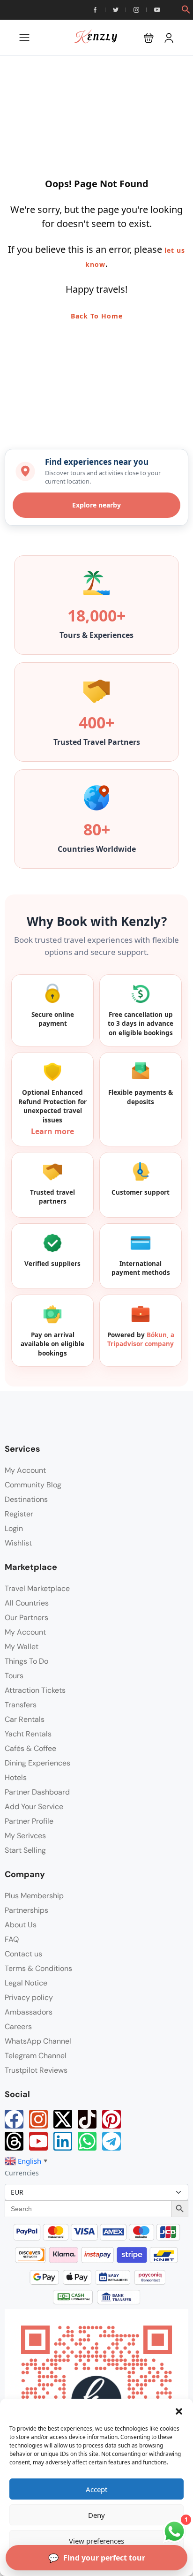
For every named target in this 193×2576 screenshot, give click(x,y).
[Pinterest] (111, 2119)
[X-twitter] (63, 2119)
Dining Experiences (37, 1763)
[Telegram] (111, 2141)
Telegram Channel (36, 2056)
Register (19, 1514)
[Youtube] (38, 2141)
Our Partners (26, 1618)
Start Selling (25, 1850)
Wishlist (18, 1543)
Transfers (21, 1705)
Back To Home (97, 316)
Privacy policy (29, 1997)
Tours (14, 1676)
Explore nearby (96, 505)
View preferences (96, 2541)
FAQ (12, 1939)
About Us (21, 1925)
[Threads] (14, 2141)
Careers (18, 2027)
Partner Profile (29, 1821)
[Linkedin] (63, 2141)
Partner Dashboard (37, 1792)
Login (14, 1528)
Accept (96, 2489)
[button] (179, 2410)
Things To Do (26, 1661)
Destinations (26, 1499)
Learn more (52, 1131)
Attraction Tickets (35, 1690)
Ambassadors (29, 2012)
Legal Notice (26, 1983)
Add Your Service (34, 1807)
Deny (96, 2515)
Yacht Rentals (28, 1734)
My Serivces (25, 1836)
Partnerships (26, 1910)
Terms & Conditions (38, 1968)
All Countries (27, 1603)
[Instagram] (38, 2119)
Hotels (16, 1777)
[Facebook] (14, 2119)
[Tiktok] (87, 2119)
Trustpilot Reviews (36, 2070)
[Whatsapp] (87, 2141)
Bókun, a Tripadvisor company (141, 1340)
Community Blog (33, 1485)
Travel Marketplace (37, 1588)
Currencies (22, 2173)
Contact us (23, 1954)
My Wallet (22, 1647)
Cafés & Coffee (30, 1748)
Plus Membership (34, 1896)
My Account (25, 1470)
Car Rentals (25, 1719)
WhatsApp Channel (38, 2041)
